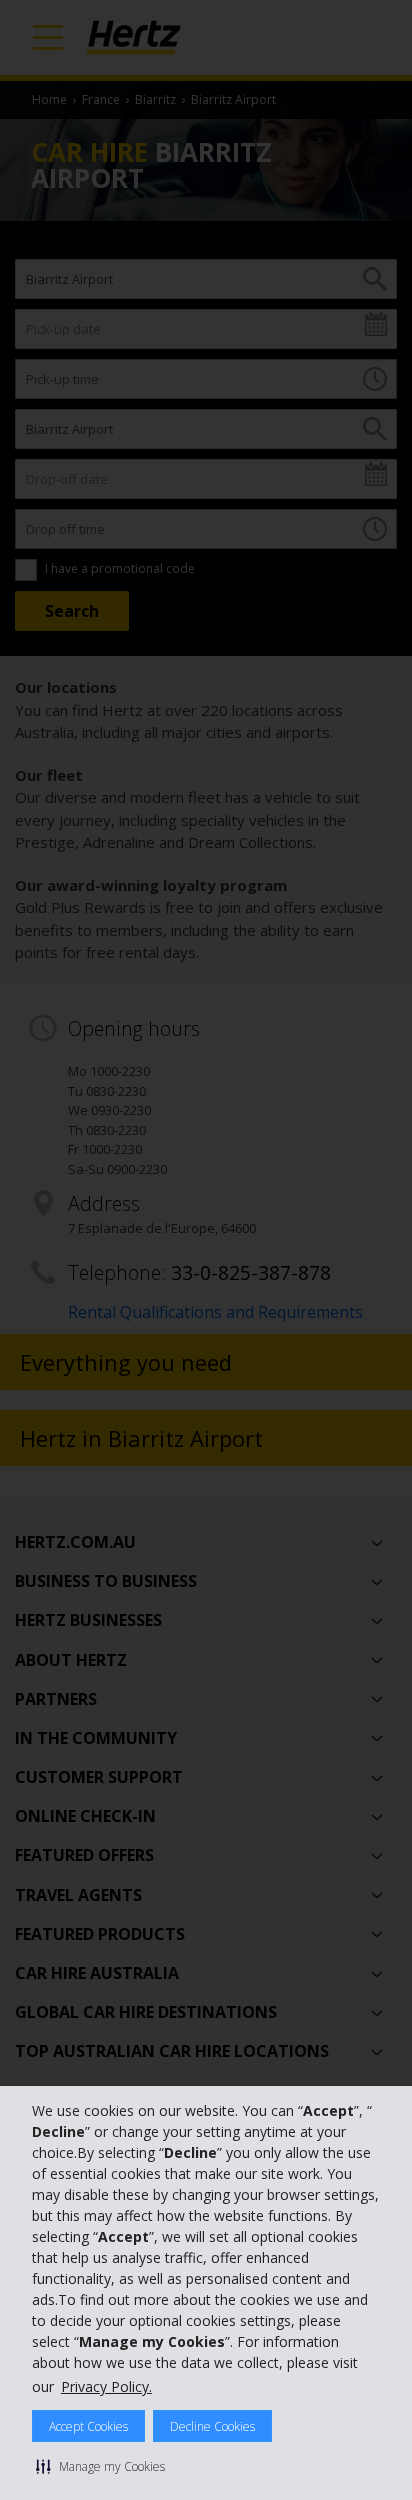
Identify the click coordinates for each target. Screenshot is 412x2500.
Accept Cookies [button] (88, 2426)
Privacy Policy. (106, 2386)
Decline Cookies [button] (212, 2426)
